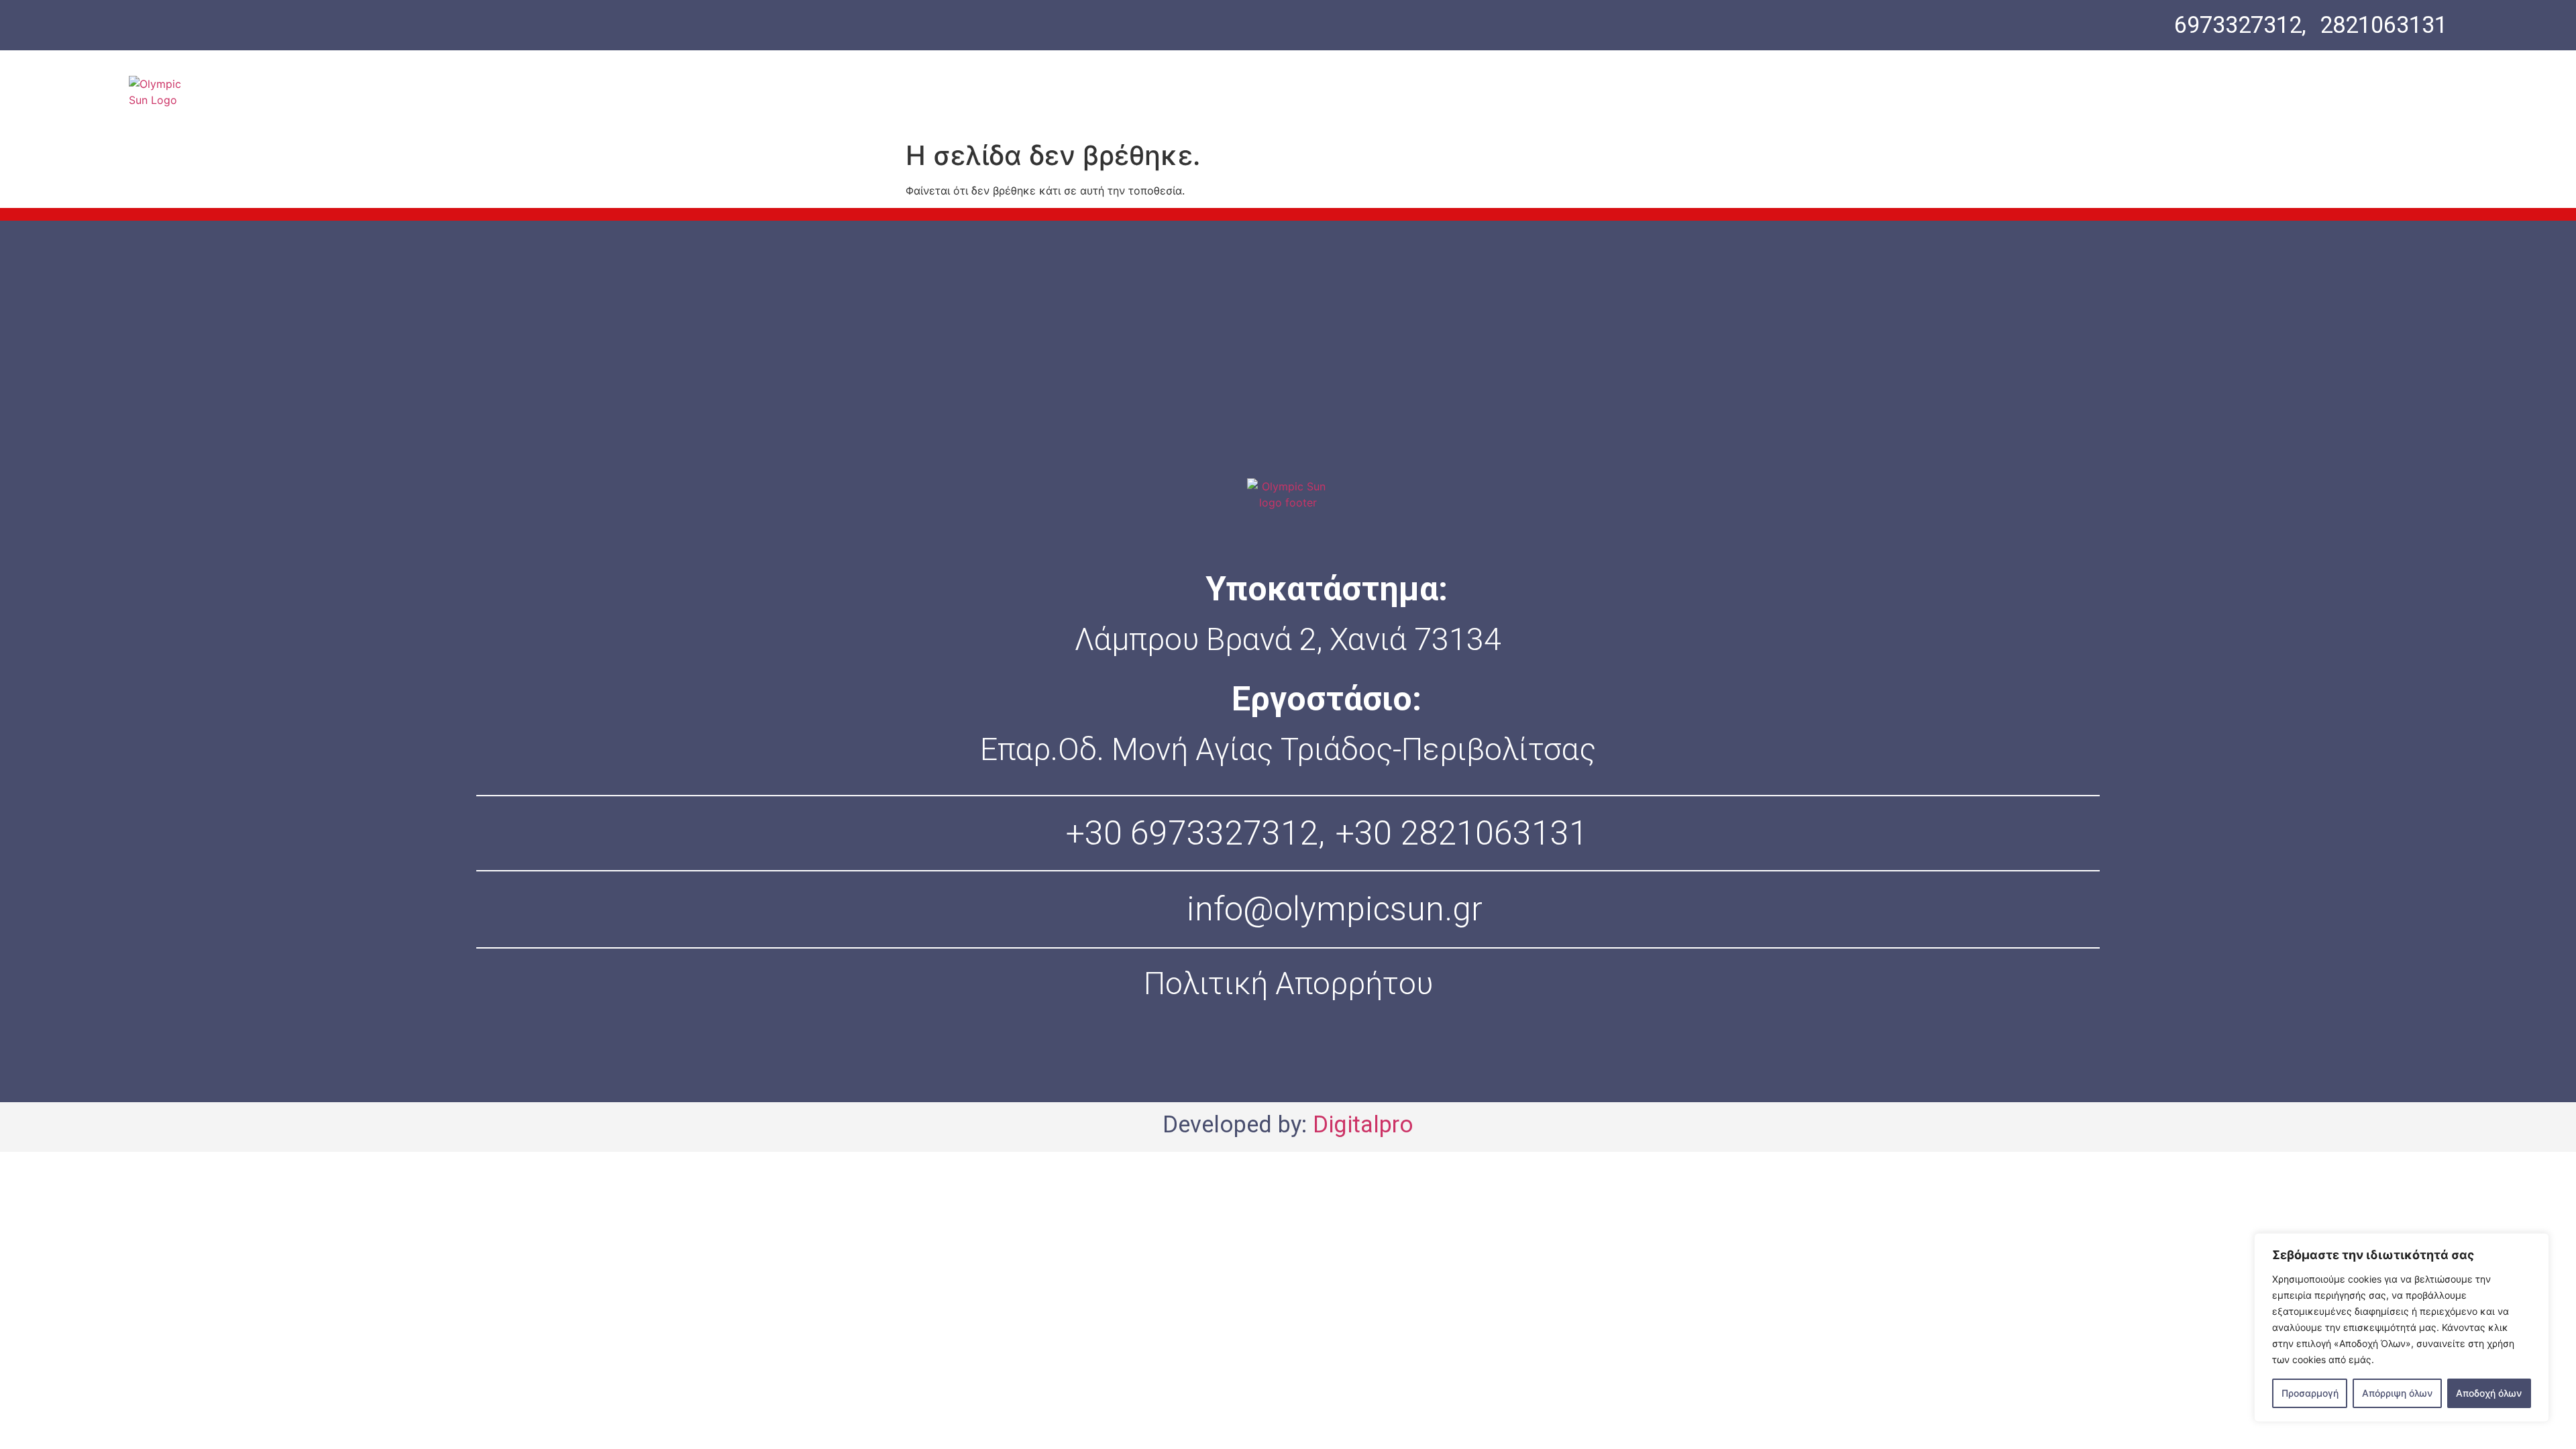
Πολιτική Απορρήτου (1288, 983)
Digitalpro (1363, 1124)
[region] (2402, 1328)
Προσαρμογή (2310, 1393)
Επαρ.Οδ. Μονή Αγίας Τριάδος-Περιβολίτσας (1288, 749)
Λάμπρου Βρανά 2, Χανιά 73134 (1288, 639)
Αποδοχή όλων (2489, 1393)
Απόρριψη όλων (2397, 1393)
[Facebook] (1245, 1061)
